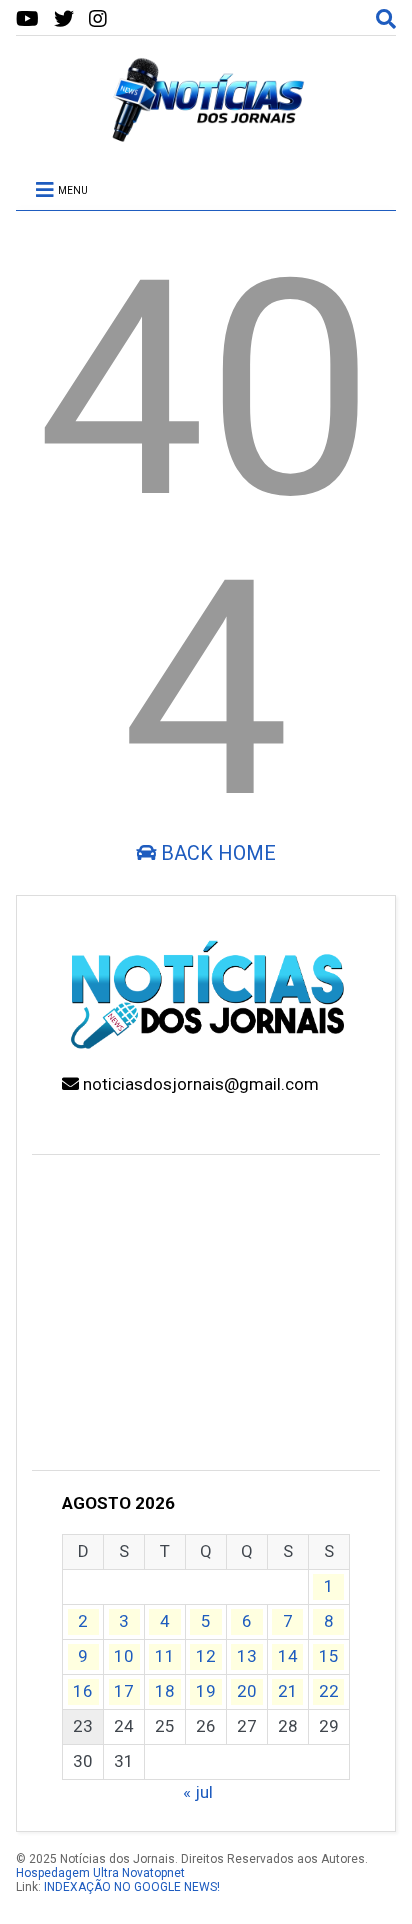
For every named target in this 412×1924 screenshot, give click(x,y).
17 (124, 1691)
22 (329, 1691)
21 (288, 1691)
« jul (198, 1792)
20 (247, 1691)
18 (165, 1691)
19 (206, 1691)
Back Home (216, 853)
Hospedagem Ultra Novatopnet (100, 1873)
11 (165, 1656)
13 (247, 1656)
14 (288, 1656)
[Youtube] (27, 19)
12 (206, 1656)
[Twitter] (64, 19)
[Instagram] (98, 19)
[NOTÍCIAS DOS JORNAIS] (206, 135)
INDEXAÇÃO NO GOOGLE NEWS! (132, 1887)
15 (329, 1656)
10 (124, 1656)
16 (83, 1691)
